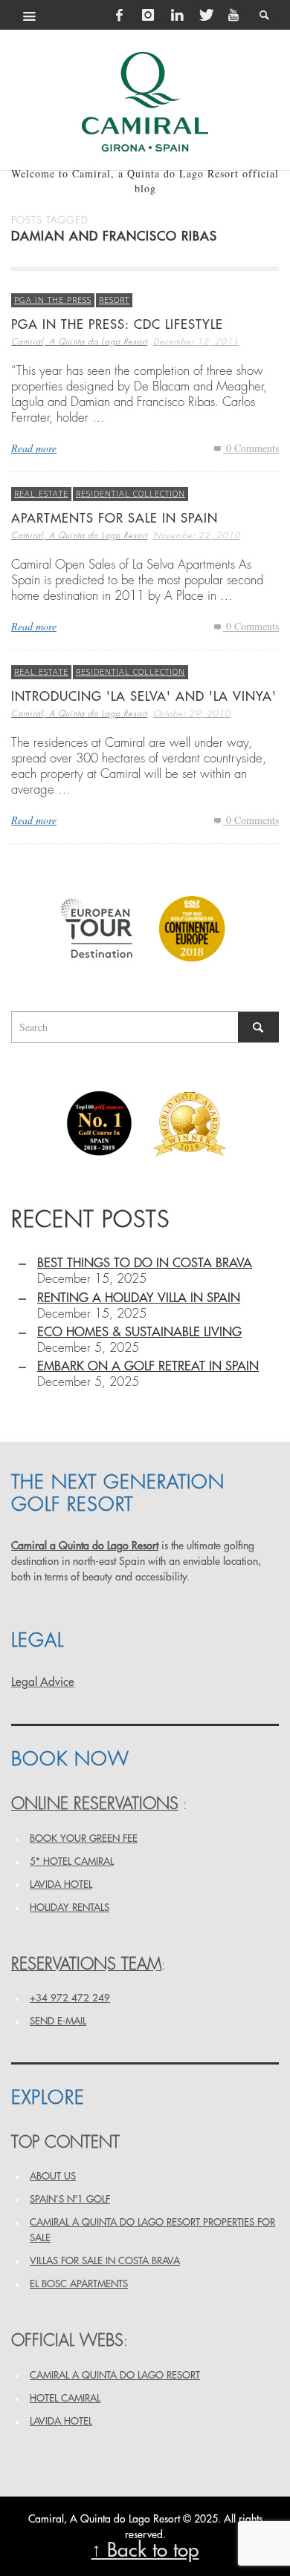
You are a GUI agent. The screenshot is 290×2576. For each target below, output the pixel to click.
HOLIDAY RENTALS (70, 1908)
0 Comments (251, 448)
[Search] (30, 15)
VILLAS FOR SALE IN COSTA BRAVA (105, 2261)
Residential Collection (130, 493)
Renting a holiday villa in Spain (139, 1298)
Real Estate (41, 493)
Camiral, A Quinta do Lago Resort (79, 342)
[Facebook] (120, 15)
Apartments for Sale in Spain (115, 519)
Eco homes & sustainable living (139, 1332)
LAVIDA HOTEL (61, 1884)
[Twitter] (205, 15)
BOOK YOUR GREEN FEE (84, 1838)
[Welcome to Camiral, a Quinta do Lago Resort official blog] (145, 102)
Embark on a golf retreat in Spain (148, 1366)
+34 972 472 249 (70, 1998)
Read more (34, 448)
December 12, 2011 (196, 342)
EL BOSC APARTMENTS (79, 2284)
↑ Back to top (145, 2550)
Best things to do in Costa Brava (145, 1263)
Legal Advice (43, 1682)
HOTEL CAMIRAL (65, 2398)
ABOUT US (53, 2176)
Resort (114, 300)
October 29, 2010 (192, 714)
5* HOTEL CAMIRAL (72, 1861)
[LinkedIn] (177, 15)
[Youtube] (233, 15)
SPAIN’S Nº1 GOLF (70, 2199)
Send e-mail (58, 2021)
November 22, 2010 (197, 536)
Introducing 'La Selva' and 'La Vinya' (144, 697)
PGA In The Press (53, 300)
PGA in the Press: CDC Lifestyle (117, 325)
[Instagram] (148, 15)
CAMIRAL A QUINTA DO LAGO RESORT (115, 2375)
